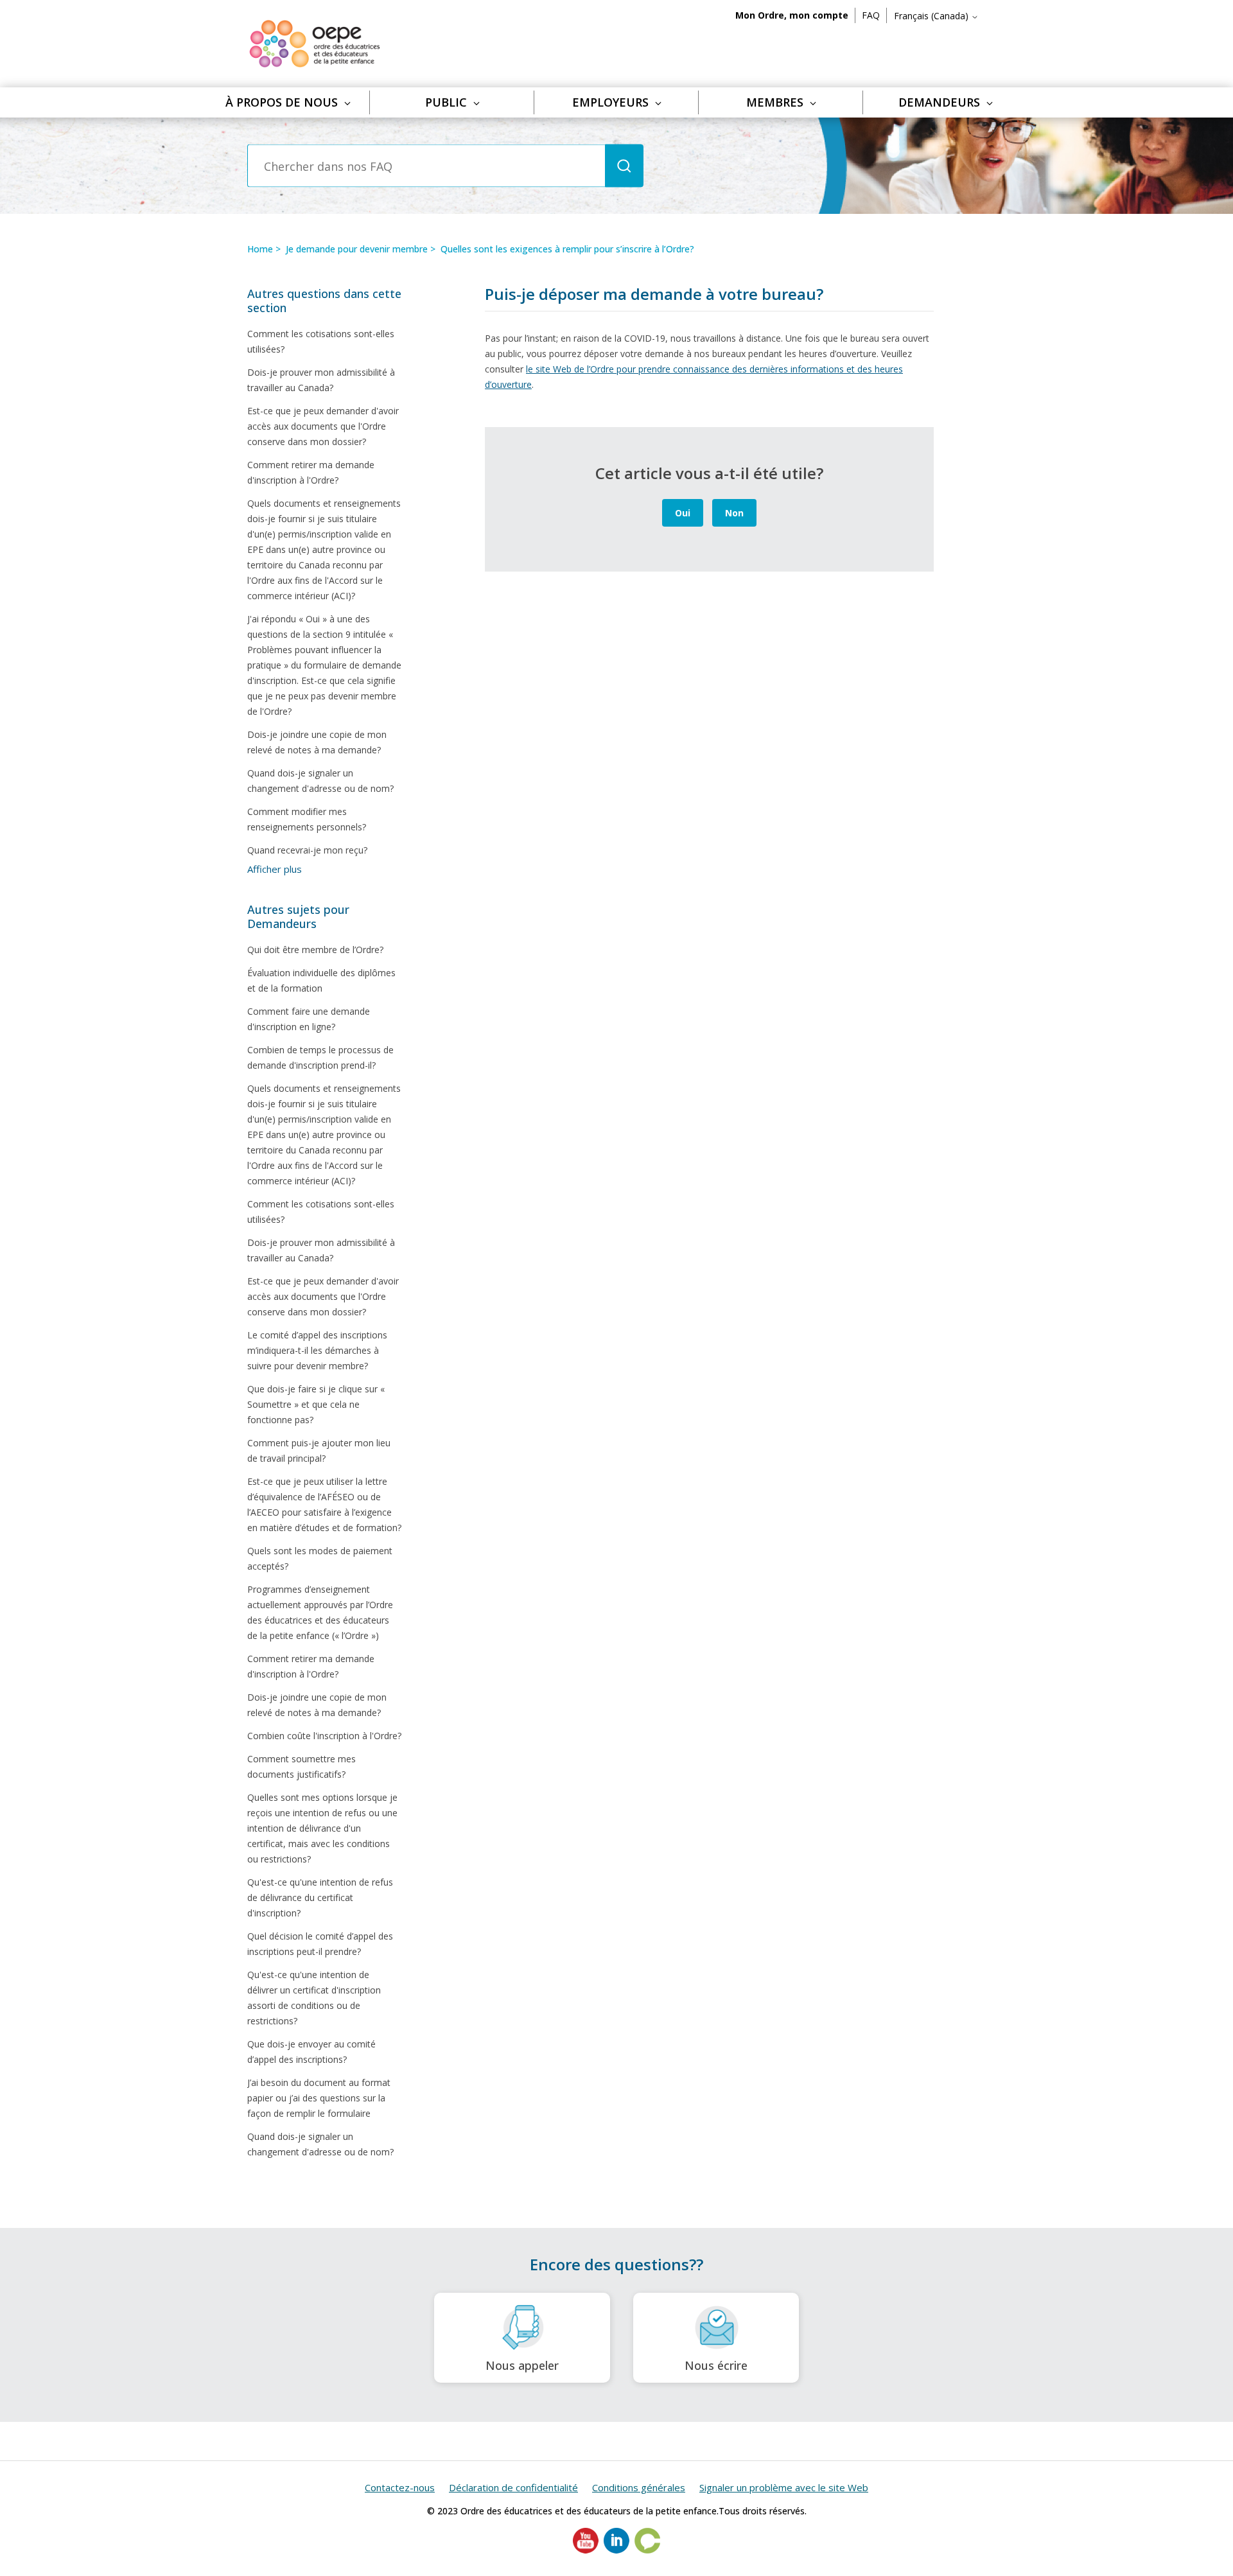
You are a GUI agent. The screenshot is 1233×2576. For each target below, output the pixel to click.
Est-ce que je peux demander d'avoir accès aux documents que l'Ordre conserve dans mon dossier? (323, 426)
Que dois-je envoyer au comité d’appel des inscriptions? (311, 2052)
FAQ (871, 15)
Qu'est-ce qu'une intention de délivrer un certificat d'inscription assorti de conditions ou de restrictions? (314, 1998)
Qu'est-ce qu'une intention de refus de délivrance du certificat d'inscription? (320, 1897)
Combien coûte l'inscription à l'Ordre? (324, 1736)
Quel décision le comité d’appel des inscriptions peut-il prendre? (320, 1944)
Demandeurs (939, 102)
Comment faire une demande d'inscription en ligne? (309, 1019)
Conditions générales (639, 2487)
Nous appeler (522, 2365)
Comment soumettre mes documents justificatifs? (302, 1766)
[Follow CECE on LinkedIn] (616, 2550)
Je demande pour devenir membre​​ (357, 249)
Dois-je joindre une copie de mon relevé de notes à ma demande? (317, 742)
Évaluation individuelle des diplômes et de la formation (321, 980)
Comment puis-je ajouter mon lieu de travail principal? (319, 1450)
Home (260, 249)
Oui (683, 513)
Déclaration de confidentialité (513, 2487)
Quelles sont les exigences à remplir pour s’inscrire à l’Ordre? (567, 249)
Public (446, 102)
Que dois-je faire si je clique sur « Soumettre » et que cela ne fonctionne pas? (316, 1404)
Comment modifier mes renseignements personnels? (307, 819)
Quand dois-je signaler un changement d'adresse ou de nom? (320, 781)
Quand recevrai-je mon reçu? (307, 850)
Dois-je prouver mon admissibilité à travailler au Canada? (321, 380)
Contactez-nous (400, 2487)
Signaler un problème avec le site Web (784, 2487)
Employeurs (610, 102)
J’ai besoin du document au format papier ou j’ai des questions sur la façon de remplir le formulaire (319, 2098)
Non (734, 513)
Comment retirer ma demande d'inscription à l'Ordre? (311, 472)
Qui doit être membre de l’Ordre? (315, 950)
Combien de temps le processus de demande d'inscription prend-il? (320, 1057)
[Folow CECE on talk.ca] (647, 2550)
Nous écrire (716, 2365)
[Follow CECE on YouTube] (586, 2550)
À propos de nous (282, 102)
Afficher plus (275, 869)
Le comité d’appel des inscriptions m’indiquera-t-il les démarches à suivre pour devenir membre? (317, 1350)
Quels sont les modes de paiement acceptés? (320, 1558)
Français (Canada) (932, 16)
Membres (775, 102)
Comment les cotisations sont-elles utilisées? (321, 341)
